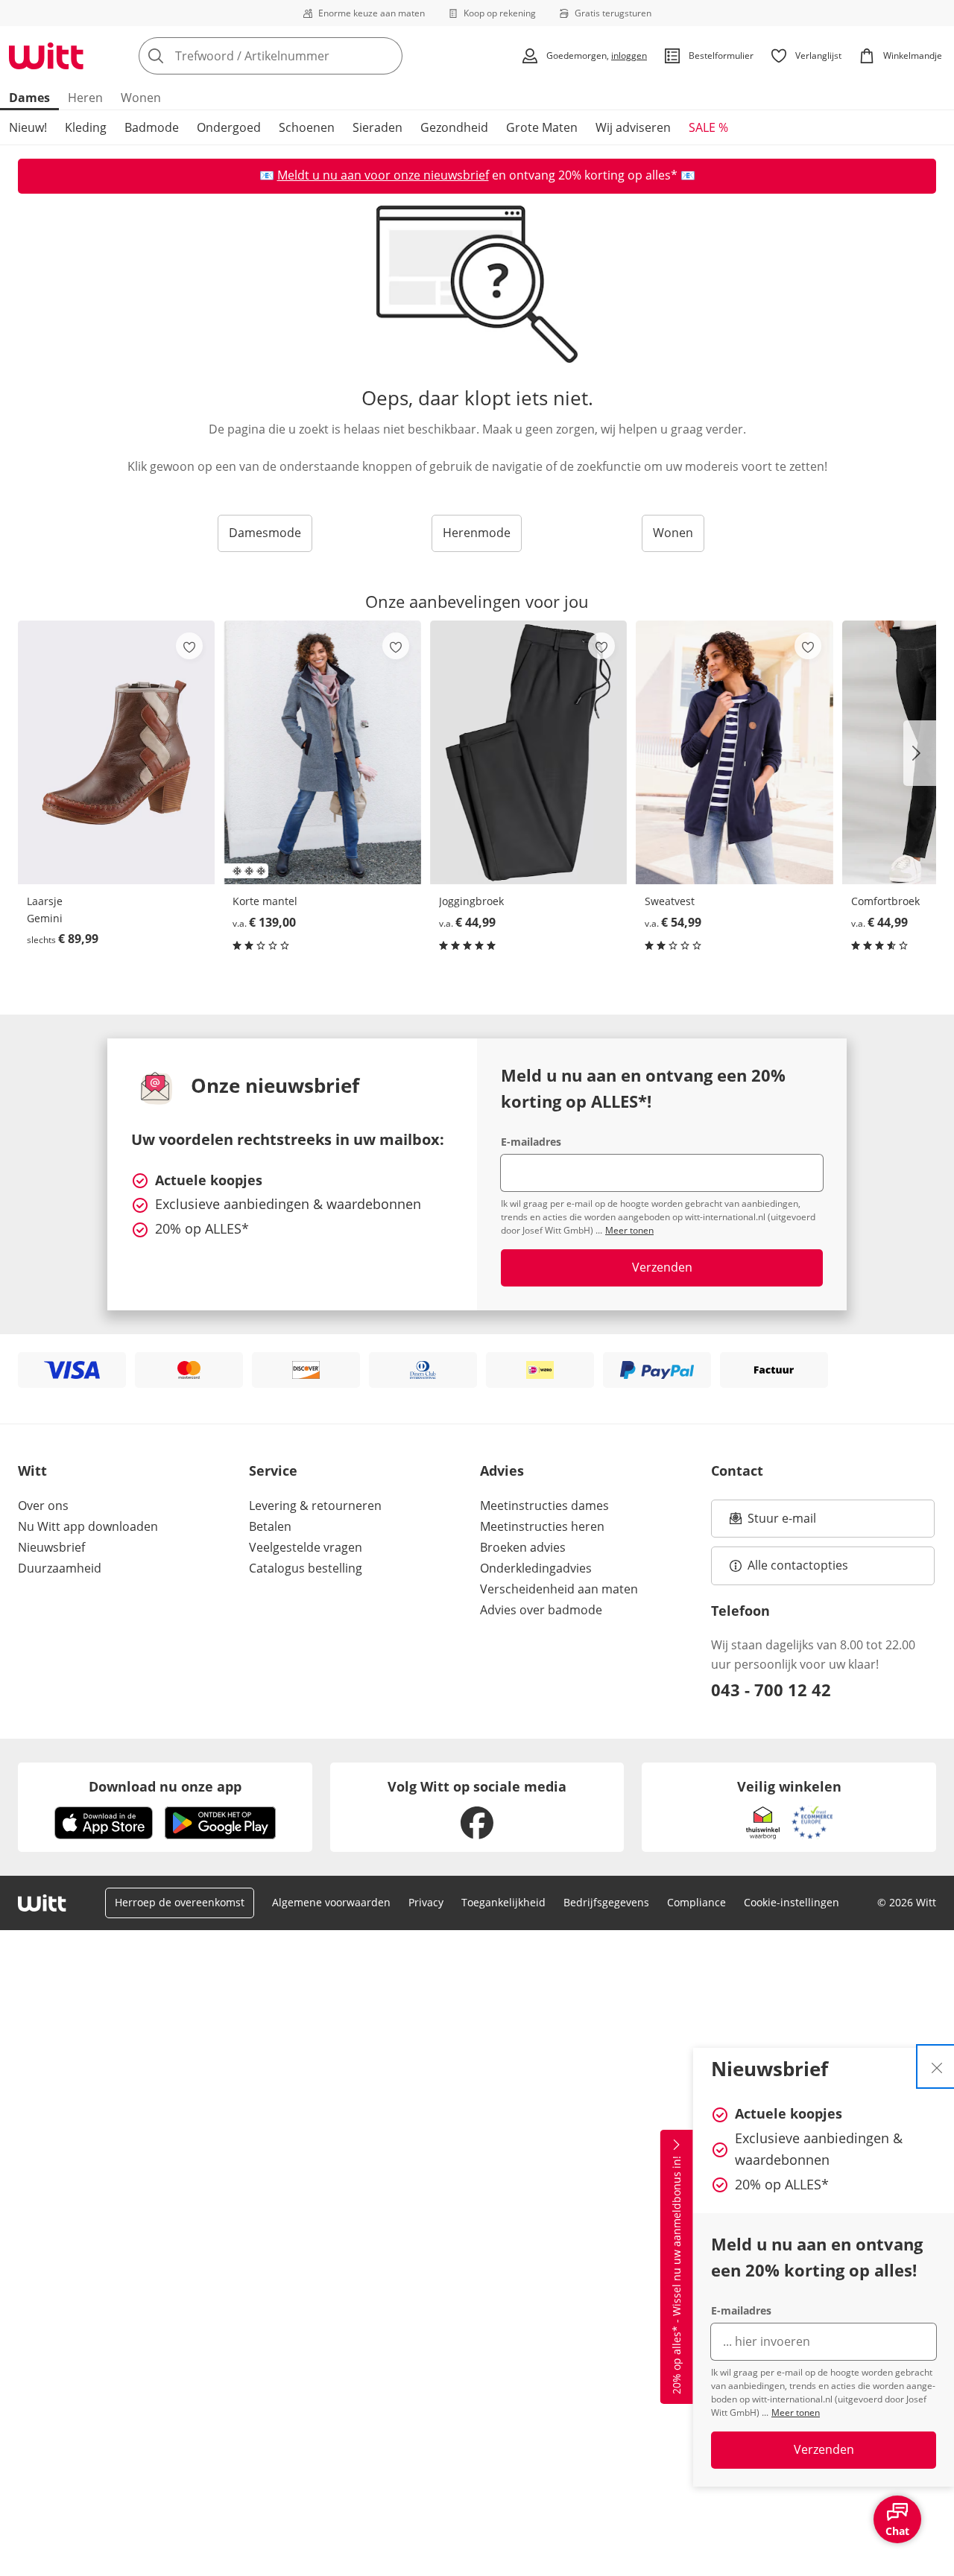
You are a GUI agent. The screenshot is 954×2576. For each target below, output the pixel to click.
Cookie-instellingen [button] (792, 1902)
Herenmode (477, 533)
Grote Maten (542, 127)
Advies (502, 1471)
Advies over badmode (541, 1610)
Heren (85, 98)
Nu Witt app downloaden (88, 1526)
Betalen (270, 1526)
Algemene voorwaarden (331, 1902)
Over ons (43, 1506)
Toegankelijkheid (503, 1902)
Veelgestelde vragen (306, 1547)
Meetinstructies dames (544, 1506)
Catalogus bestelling (306, 1568)
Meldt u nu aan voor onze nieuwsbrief (383, 175)
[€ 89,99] (116, 752)
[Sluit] (937, 2066)
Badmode (152, 127)
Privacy (426, 1902)
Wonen (141, 98)
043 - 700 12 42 (771, 1690)
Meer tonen (796, 2412)
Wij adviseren (633, 127)
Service (273, 1471)
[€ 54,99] (734, 752)
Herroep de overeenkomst (180, 1902)
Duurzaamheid (60, 1568)
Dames (29, 98)
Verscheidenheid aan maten (559, 1589)
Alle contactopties (798, 1565)
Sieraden (378, 127)
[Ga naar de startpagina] (46, 56)
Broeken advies (523, 1547)
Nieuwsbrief (51, 1547)
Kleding (86, 127)
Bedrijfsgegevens (606, 1902)
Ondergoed (229, 127)
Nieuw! (28, 127)
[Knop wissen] (387, 56)
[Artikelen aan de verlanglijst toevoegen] (189, 646)
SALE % (708, 127)
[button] (920, 753)
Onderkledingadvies (536, 1568)
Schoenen (307, 127)
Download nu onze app (165, 1786)
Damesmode (265, 533)
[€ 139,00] (322, 752)
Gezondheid (454, 127)
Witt (32, 1471)
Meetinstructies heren (542, 1526)
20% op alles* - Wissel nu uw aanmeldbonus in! (676, 2276)
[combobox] (303, 56)
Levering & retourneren (315, 1506)
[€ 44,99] (528, 752)
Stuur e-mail (781, 1523)
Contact (737, 1471)
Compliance (696, 1902)
